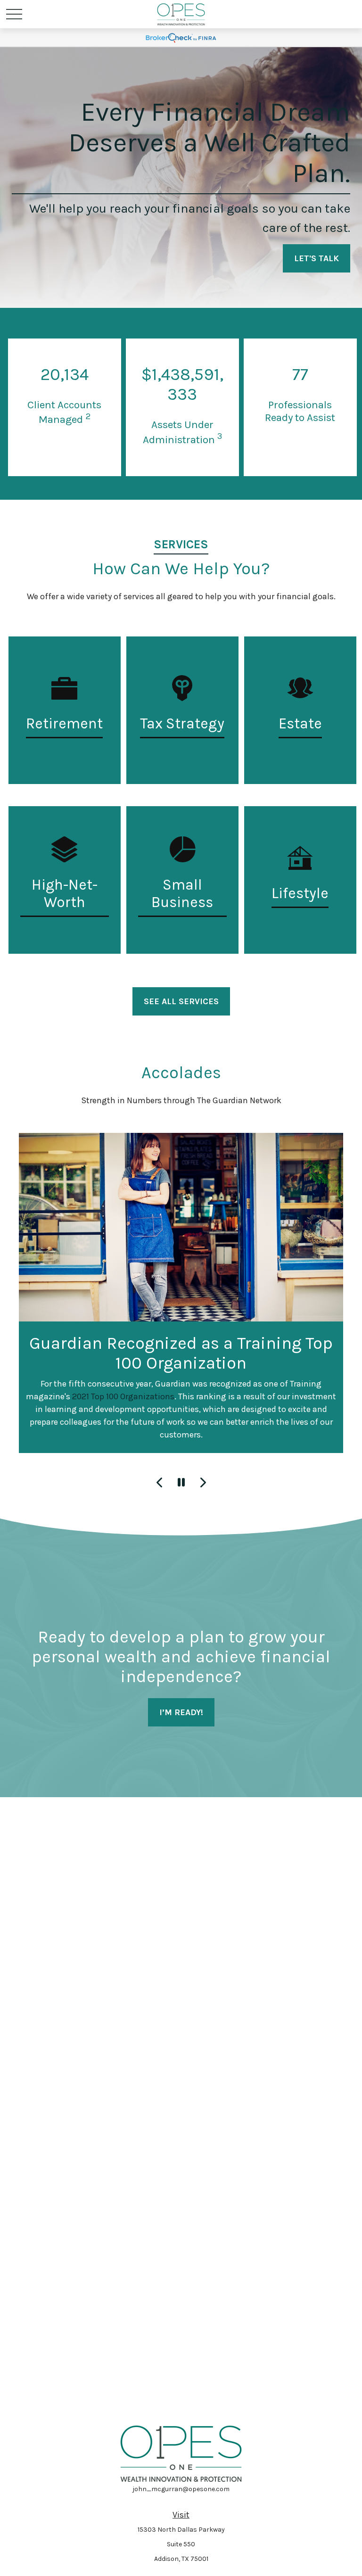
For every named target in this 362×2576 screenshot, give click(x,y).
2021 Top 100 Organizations (123, 1396)
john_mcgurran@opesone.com (181, 2489)
